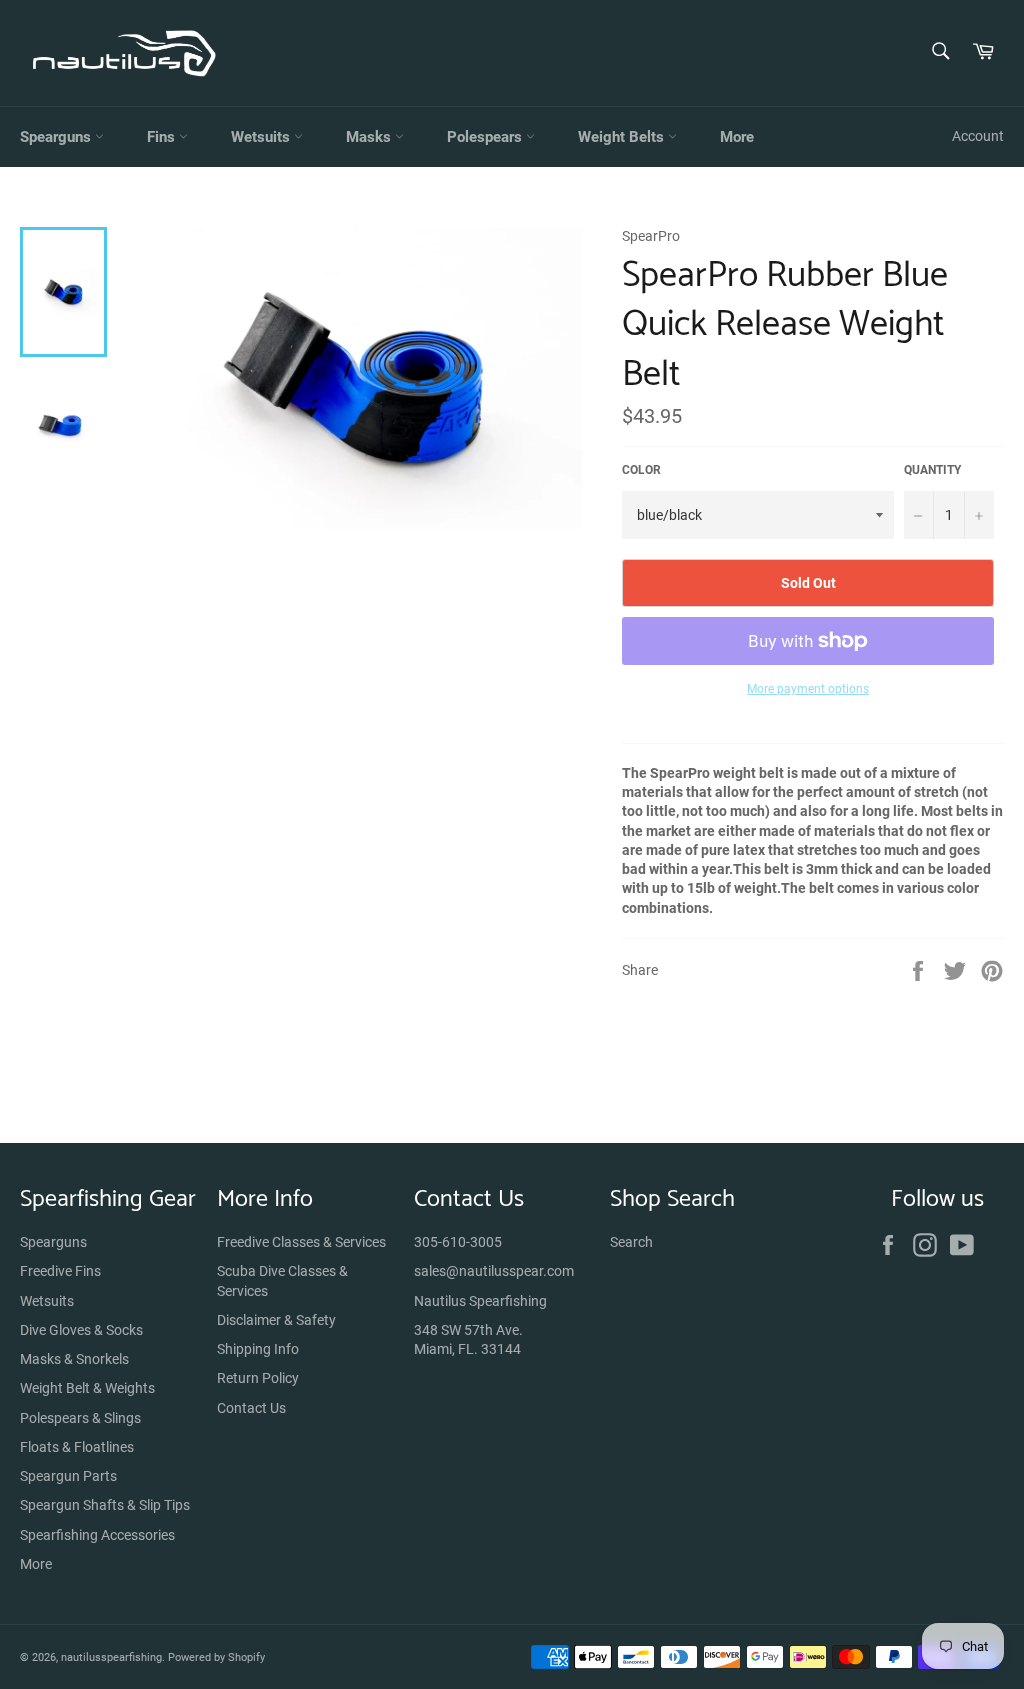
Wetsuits (262, 137)
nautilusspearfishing (111, 1657)
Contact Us (251, 1408)
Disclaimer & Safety (276, 1320)
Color (641, 470)
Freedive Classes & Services (301, 1242)
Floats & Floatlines (77, 1447)
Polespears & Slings (80, 1418)
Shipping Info (258, 1349)
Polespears (486, 137)
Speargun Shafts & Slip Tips (105, 1505)
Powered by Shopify (216, 1657)
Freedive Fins (60, 1271)
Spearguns (57, 137)
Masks (370, 137)
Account (978, 136)
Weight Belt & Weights (87, 1388)
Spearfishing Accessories (97, 1535)
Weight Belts (623, 137)
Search (631, 1242)
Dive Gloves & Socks (81, 1330)
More (737, 137)
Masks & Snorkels (74, 1359)
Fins (163, 137)
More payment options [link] (808, 689)
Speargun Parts (68, 1476)
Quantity (932, 470)
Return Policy (258, 1378)
